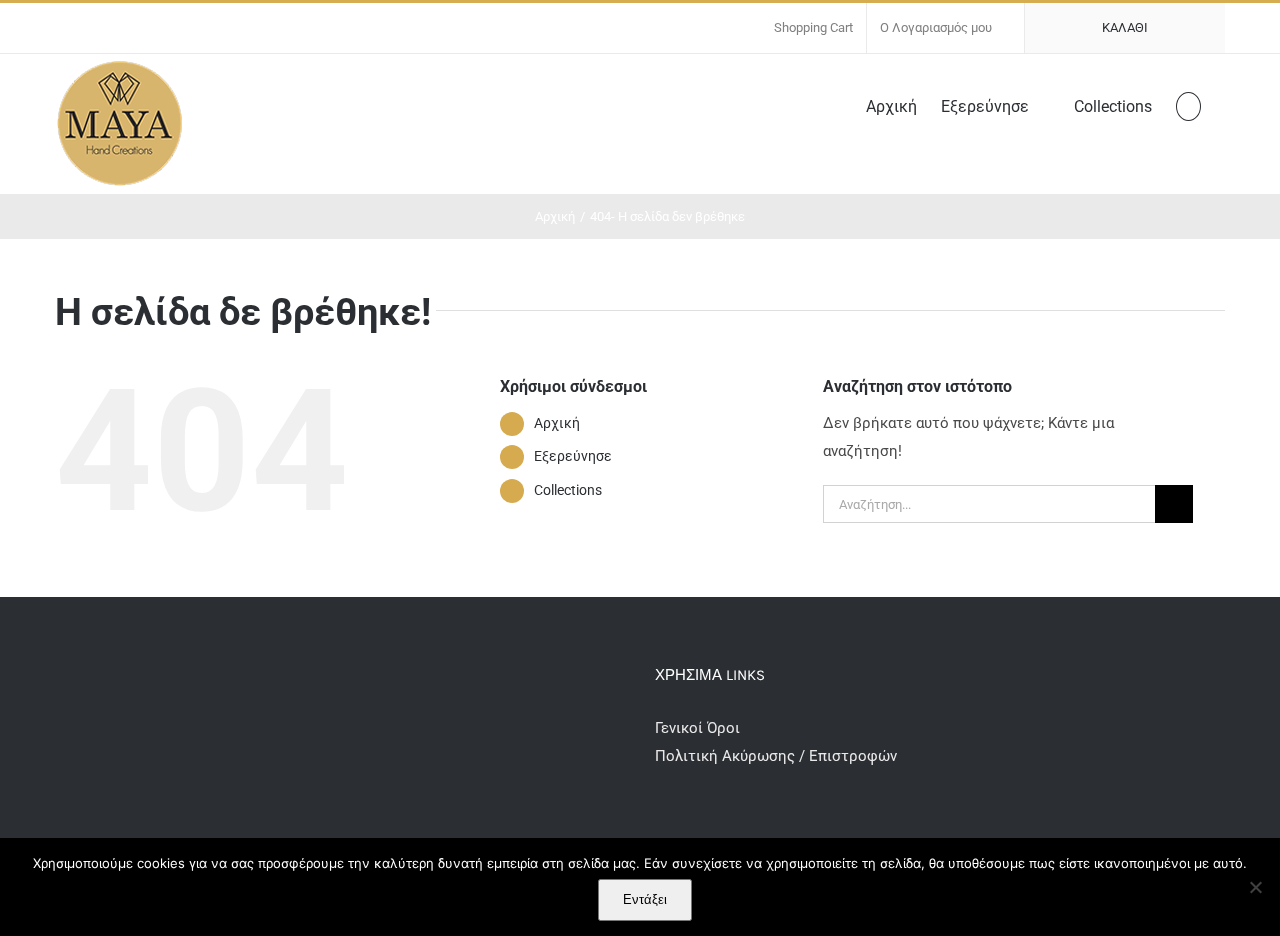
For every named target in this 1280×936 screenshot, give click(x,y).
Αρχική (557, 423)
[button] (1188, 105)
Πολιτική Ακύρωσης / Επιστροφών (776, 756)
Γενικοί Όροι (699, 728)
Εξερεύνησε (573, 456)
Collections (568, 490)
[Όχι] (1255, 887)
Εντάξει (645, 899)
